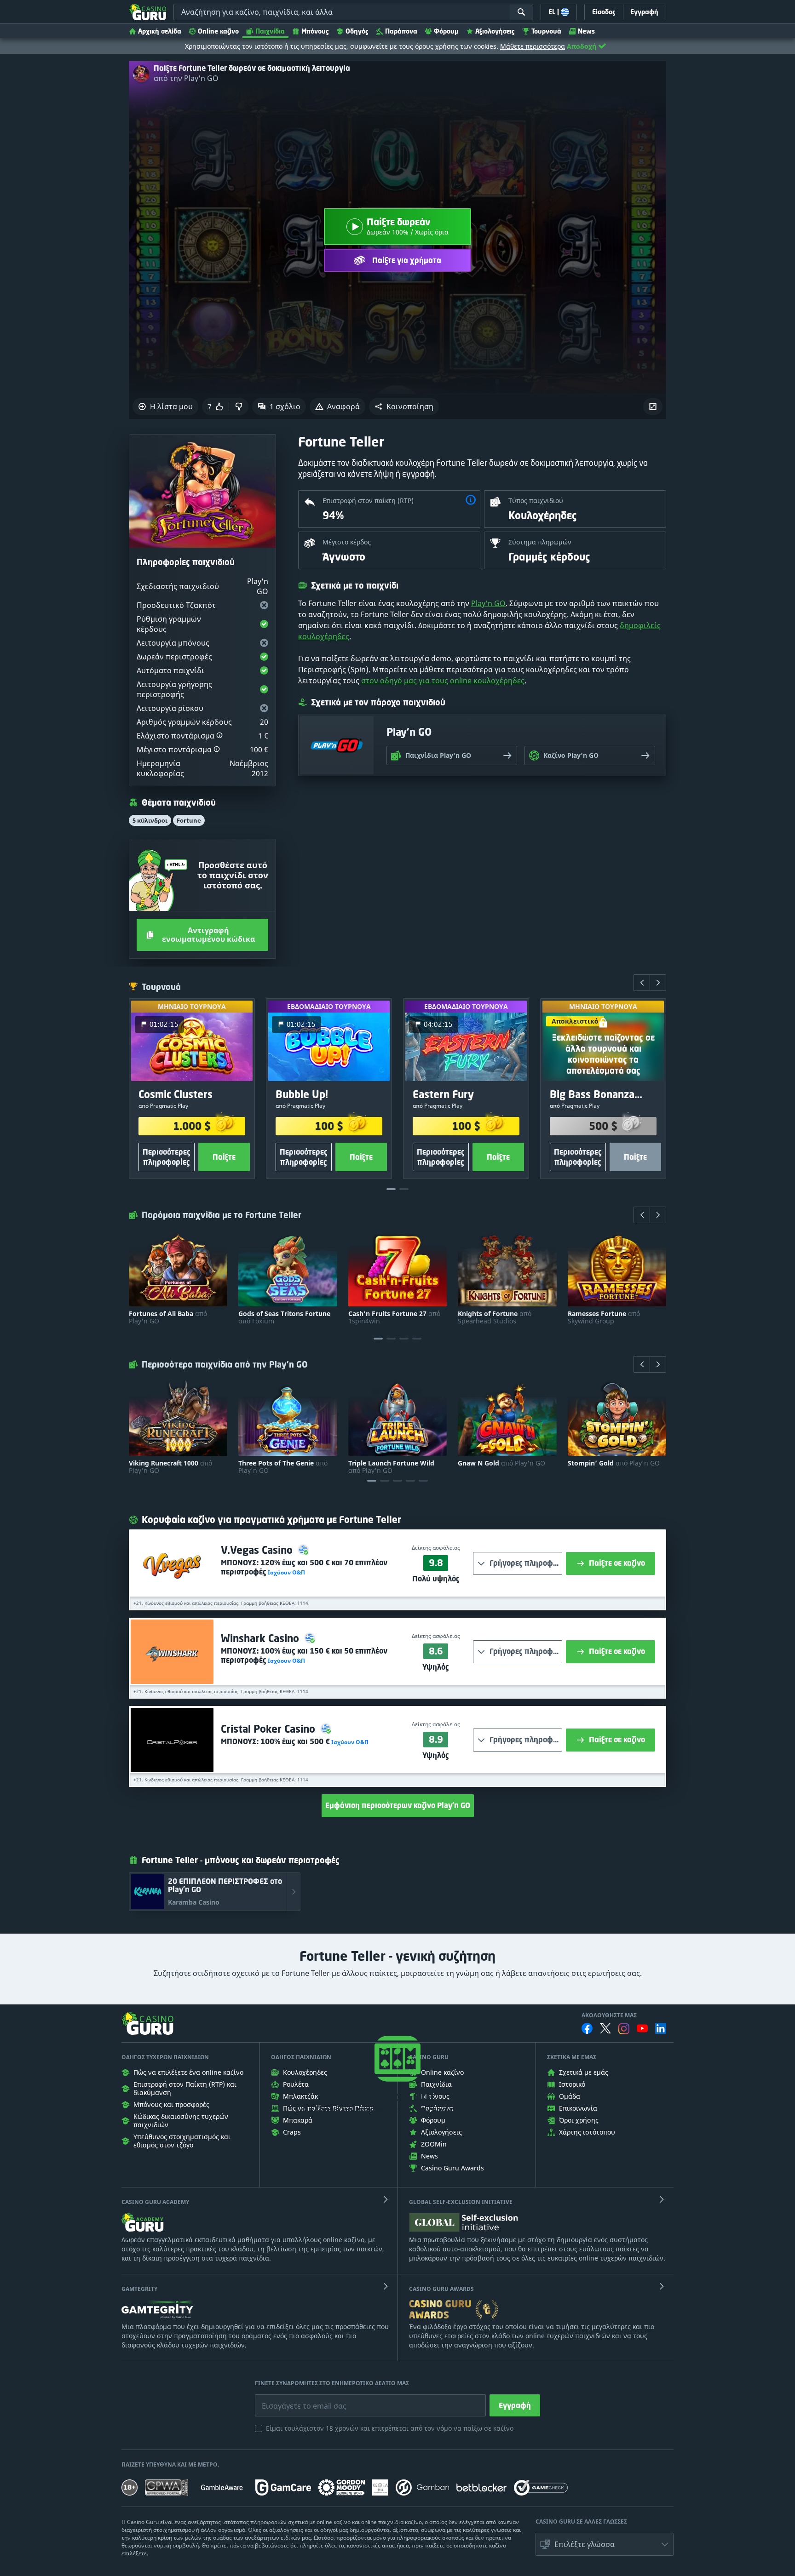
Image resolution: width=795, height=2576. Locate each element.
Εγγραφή (515, 2405)
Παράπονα (401, 31)
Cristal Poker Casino (269, 1729)
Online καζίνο (218, 31)
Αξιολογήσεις (495, 31)
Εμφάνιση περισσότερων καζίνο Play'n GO (398, 1805)
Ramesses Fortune (604, 1317)
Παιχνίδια (270, 31)
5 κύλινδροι (150, 820)
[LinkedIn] (661, 2028)
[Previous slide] (642, 983)
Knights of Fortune (495, 1317)
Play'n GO (488, 603)
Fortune (189, 820)
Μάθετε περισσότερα (533, 46)
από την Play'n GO (186, 78)
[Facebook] (587, 2028)
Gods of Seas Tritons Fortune (284, 1317)
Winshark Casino (261, 1638)
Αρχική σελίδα (160, 31)
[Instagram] (624, 2029)
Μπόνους (315, 31)
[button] (404, 406)
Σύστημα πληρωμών (540, 542)
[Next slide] (658, 983)
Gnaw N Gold (501, 1463)
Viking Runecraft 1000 (170, 1467)
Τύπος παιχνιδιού (536, 501)
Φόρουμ (446, 31)
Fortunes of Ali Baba (168, 1317)
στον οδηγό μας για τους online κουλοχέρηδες (443, 681)
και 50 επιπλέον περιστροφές (304, 1655)
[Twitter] (605, 2028)
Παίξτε (224, 1157)
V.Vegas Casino (258, 1550)
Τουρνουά (546, 31)
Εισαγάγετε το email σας (293, 2399)
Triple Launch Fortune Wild (391, 1467)
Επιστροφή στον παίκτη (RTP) (368, 501)
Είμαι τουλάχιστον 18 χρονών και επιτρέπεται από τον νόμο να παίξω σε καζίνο (390, 2428)
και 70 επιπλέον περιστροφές (304, 1567)
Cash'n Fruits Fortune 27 (394, 1317)
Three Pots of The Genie (283, 1467)
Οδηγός (357, 31)
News (586, 31)
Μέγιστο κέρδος (347, 542)
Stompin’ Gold (614, 1463)
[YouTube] (642, 2028)
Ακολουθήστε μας (609, 2015)
